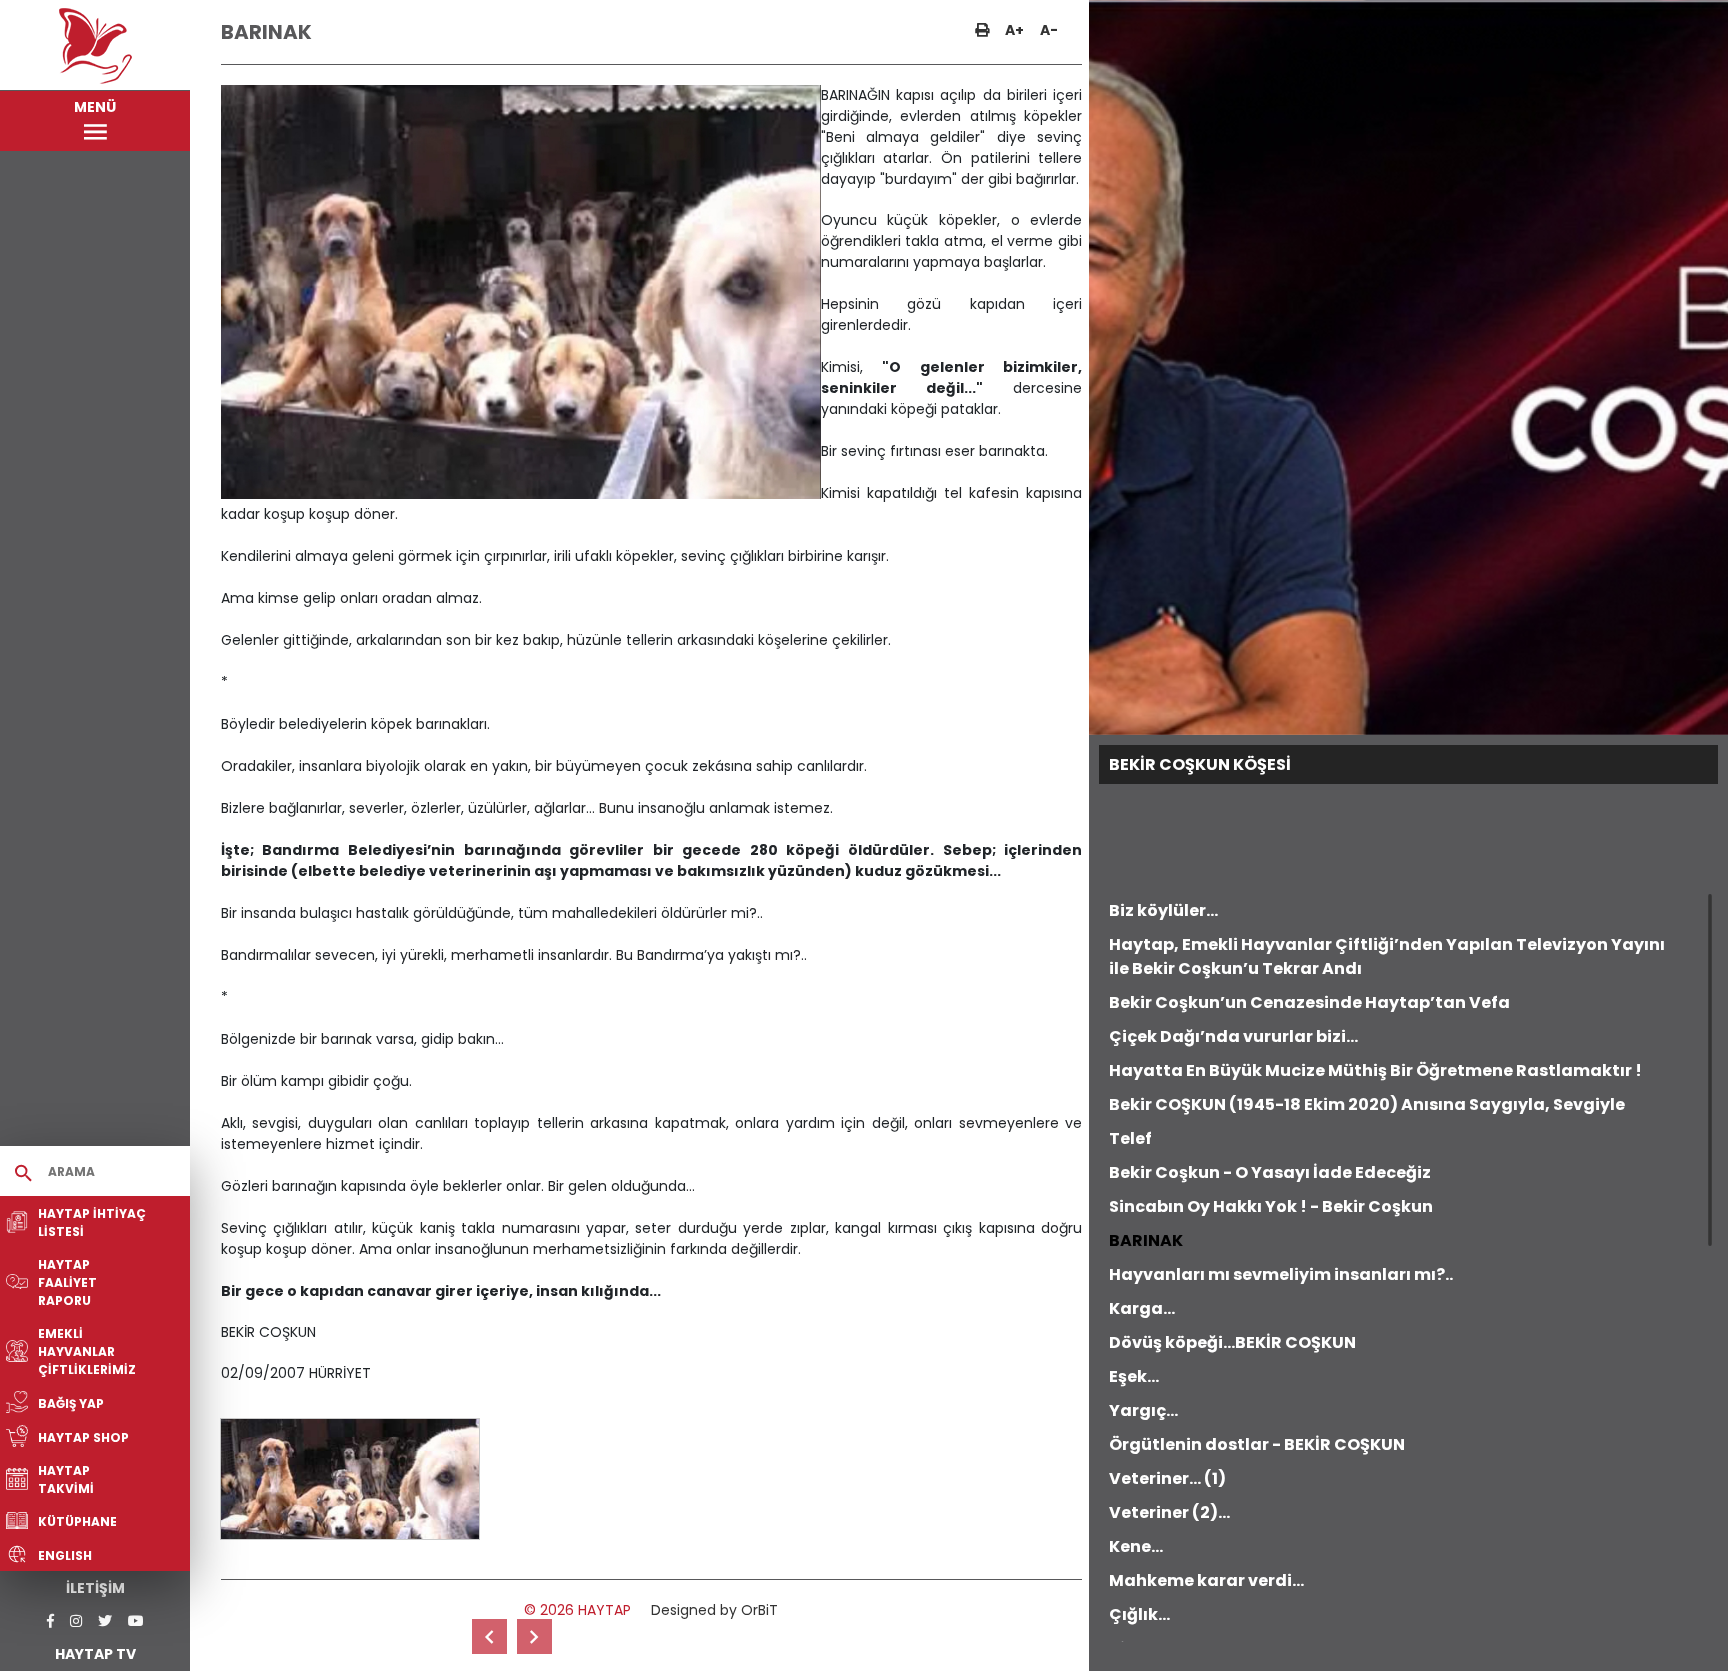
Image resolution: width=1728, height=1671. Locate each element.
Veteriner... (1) (1167, 1478)
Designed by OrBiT (714, 1610)
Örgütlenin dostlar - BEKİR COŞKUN (1257, 1444)
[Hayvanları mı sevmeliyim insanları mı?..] (534, 1636)
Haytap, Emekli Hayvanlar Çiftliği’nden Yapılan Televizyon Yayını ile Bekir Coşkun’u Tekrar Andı (1387, 956)
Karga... (1142, 1308)
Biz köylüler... (1163, 910)
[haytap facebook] (50, 1621)
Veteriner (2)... (1169, 1512)
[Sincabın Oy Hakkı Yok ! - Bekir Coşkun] (489, 1636)
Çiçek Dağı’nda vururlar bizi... (1233, 1036)
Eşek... (1134, 1376)
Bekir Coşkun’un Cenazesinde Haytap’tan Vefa (1309, 1002)
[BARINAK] (350, 1479)
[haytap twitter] (105, 1621)
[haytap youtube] (136, 1621)
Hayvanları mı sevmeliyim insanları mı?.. (1281, 1274)
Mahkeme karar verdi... (1206, 1580)
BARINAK (1146, 1240)
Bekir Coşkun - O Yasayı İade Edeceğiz (1270, 1172)
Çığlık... (1139, 1614)
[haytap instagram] (76, 1621)
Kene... (1136, 1546)
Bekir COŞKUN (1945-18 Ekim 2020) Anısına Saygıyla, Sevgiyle (1367, 1104)
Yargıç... (1143, 1410)
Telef (1130, 1138)
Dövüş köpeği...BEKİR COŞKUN (1232, 1342)
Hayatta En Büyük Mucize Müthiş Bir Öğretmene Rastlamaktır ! (1375, 1070)
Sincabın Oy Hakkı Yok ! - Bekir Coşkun (1271, 1206)
